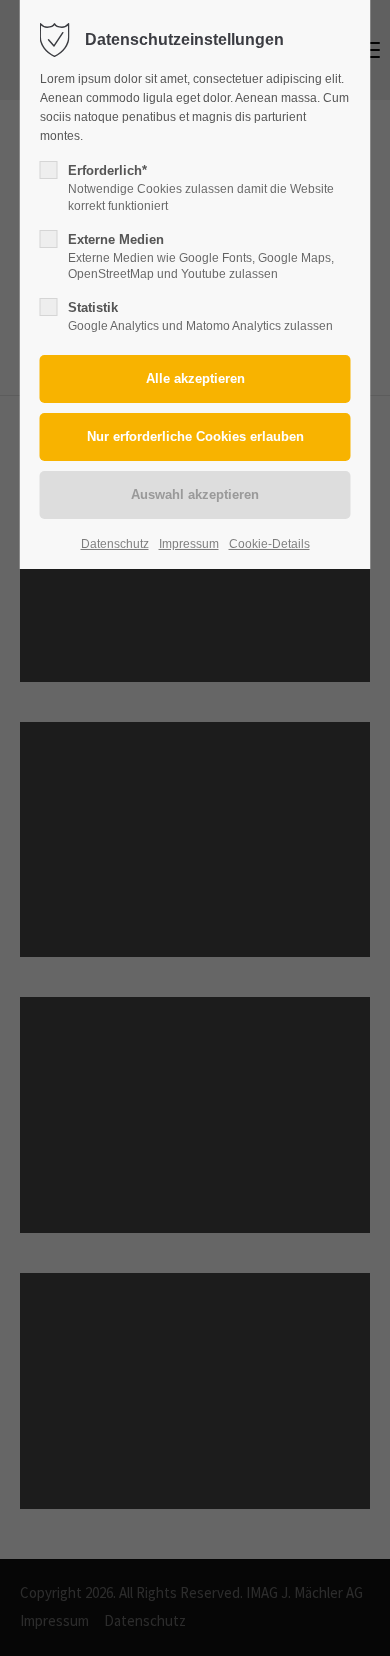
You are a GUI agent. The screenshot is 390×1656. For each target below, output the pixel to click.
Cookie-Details (269, 544)
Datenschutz (115, 544)
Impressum (189, 544)
